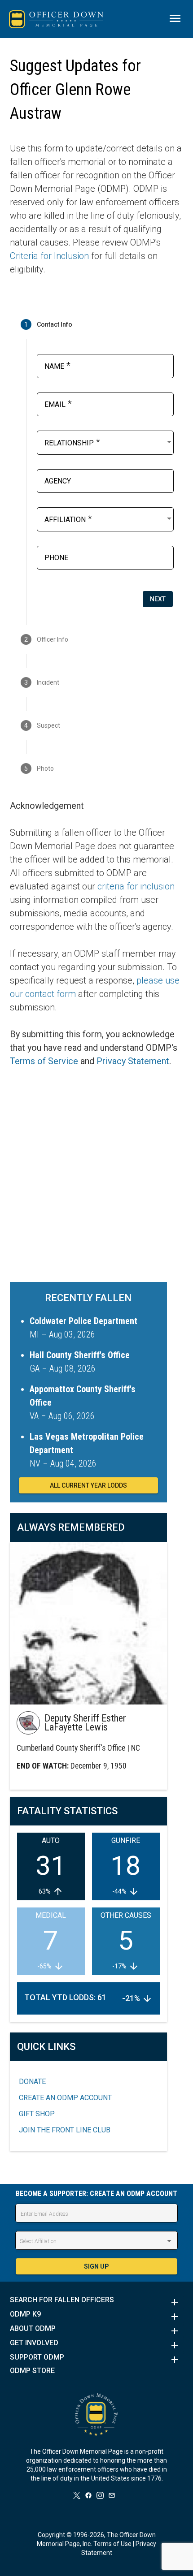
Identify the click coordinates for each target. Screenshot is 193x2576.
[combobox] (109, 442)
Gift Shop (37, 2114)
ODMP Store (32, 2371)
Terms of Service (44, 1061)
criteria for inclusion (136, 886)
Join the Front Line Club (65, 2130)
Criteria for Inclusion (49, 256)
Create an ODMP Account (65, 2098)
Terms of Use (112, 2544)
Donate (32, 2082)
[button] (97, 2302)
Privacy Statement (133, 1061)
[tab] (97, 324)
